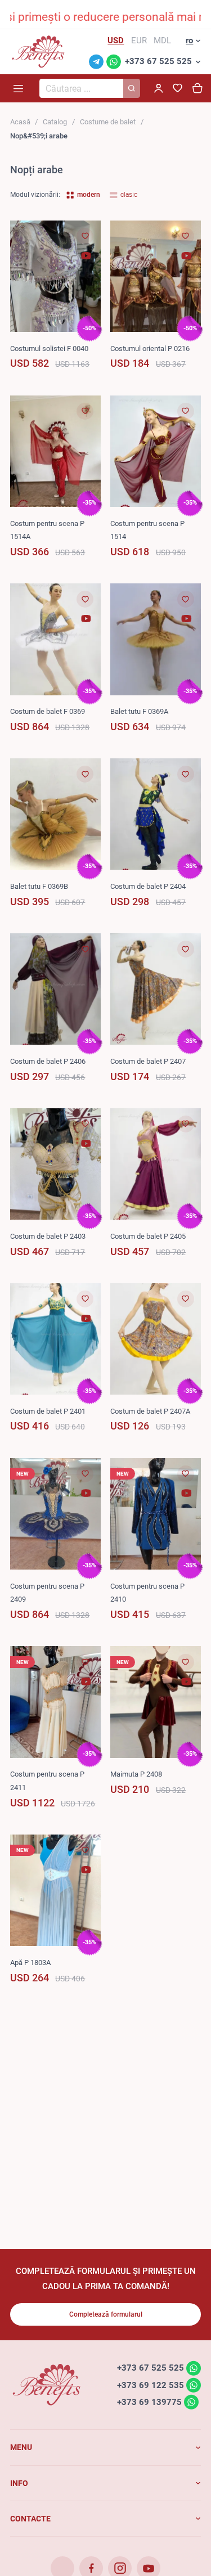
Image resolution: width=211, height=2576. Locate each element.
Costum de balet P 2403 (48, 1236)
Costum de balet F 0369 (48, 711)
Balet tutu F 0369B (39, 886)
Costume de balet (108, 122)
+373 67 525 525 (158, 61)
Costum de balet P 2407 (148, 1061)
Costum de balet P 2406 (48, 1061)
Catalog (55, 122)
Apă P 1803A (30, 1963)
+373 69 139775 (149, 2402)
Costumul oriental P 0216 (150, 349)
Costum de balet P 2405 (148, 1236)
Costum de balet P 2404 (148, 886)
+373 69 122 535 (151, 2385)
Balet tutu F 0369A (139, 711)
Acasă (20, 122)
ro (189, 41)
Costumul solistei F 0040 (49, 349)
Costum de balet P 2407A (150, 1411)
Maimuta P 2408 (136, 1774)
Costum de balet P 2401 (48, 1411)
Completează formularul (106, 2314)
